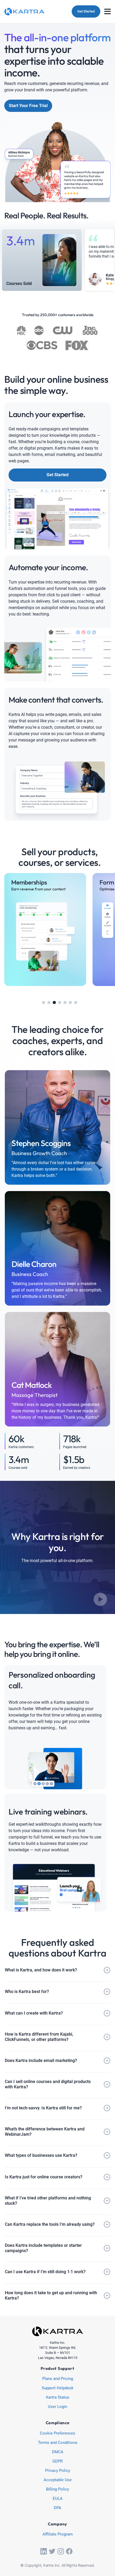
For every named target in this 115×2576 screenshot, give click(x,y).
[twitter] (52, 2551)
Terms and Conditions (58, 2443)
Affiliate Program (58, 2534)
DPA (57, 2508)
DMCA (58, 2452)
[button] (44, 1002)
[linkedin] (44, 2551)
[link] (45, 930)
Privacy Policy (58, 2471)
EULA (58, 2499)
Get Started (86, 11)
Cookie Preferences (57, 2434)
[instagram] (61, 2551)
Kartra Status (58, 2398)
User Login (57, 2407)
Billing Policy (57, 2489)
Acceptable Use (58, 2480)
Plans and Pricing (58, 2379)
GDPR (57, 2461)
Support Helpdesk (58, 2388)
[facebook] (69, 2551)
